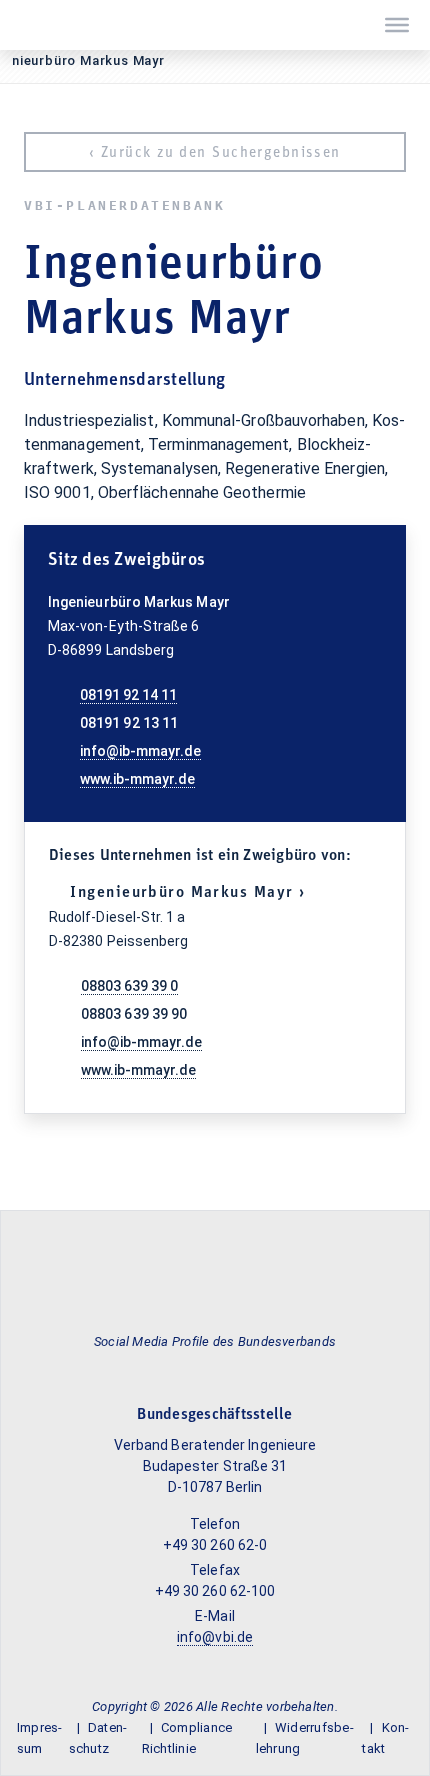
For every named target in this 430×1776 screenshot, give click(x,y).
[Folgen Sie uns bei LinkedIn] (213, 1369)
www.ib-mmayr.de (137, 779)
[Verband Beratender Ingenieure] (25, 25)
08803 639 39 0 (129, 986)
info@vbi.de (215, 1637)
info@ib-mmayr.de (140, 751)
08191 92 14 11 (128, 695)
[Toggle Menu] (397, 25)
